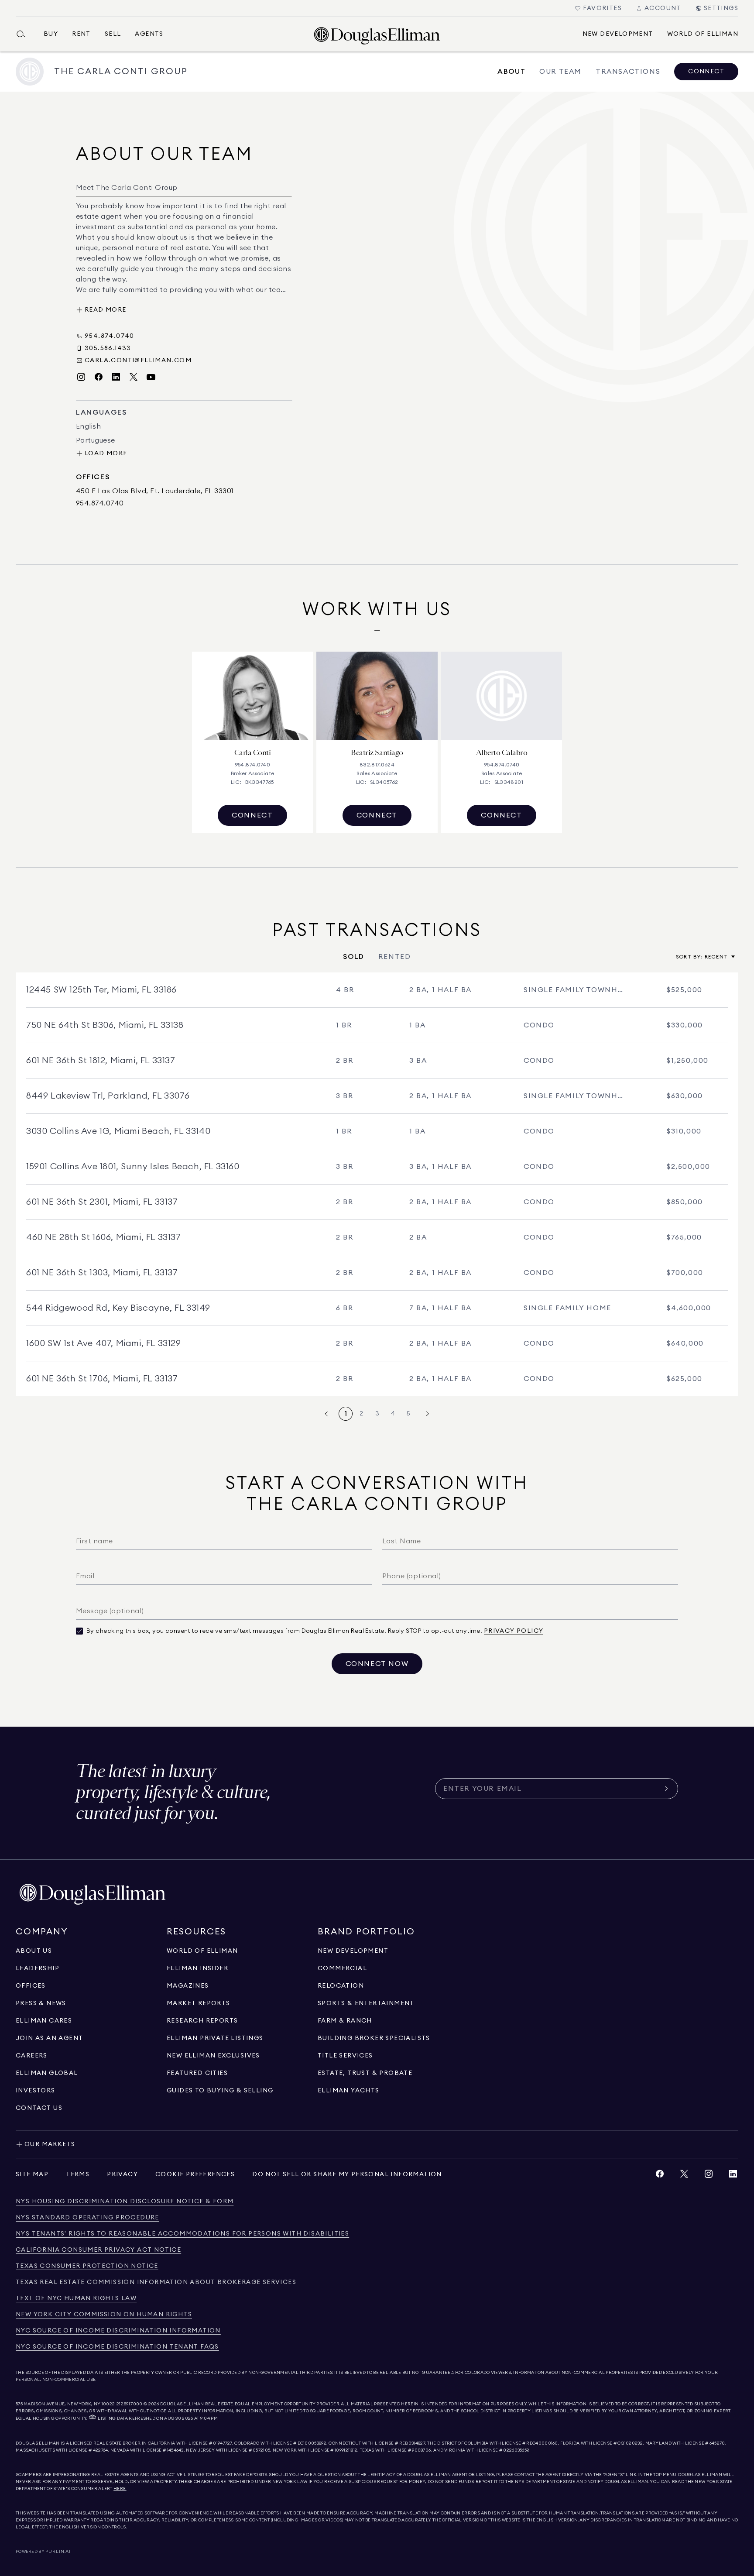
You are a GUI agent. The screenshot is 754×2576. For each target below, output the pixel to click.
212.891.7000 (130, 2404)
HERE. (120, 2489)
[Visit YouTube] (151, 377)
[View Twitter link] (684, 2176)
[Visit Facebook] (99, 377)
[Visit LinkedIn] (116, 377)
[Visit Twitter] (134, 377)
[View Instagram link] (709, 2176)
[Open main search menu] (24, 34)
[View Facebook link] (660, 2176)
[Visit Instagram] (81, 377)
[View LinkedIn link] (733, 2176)
